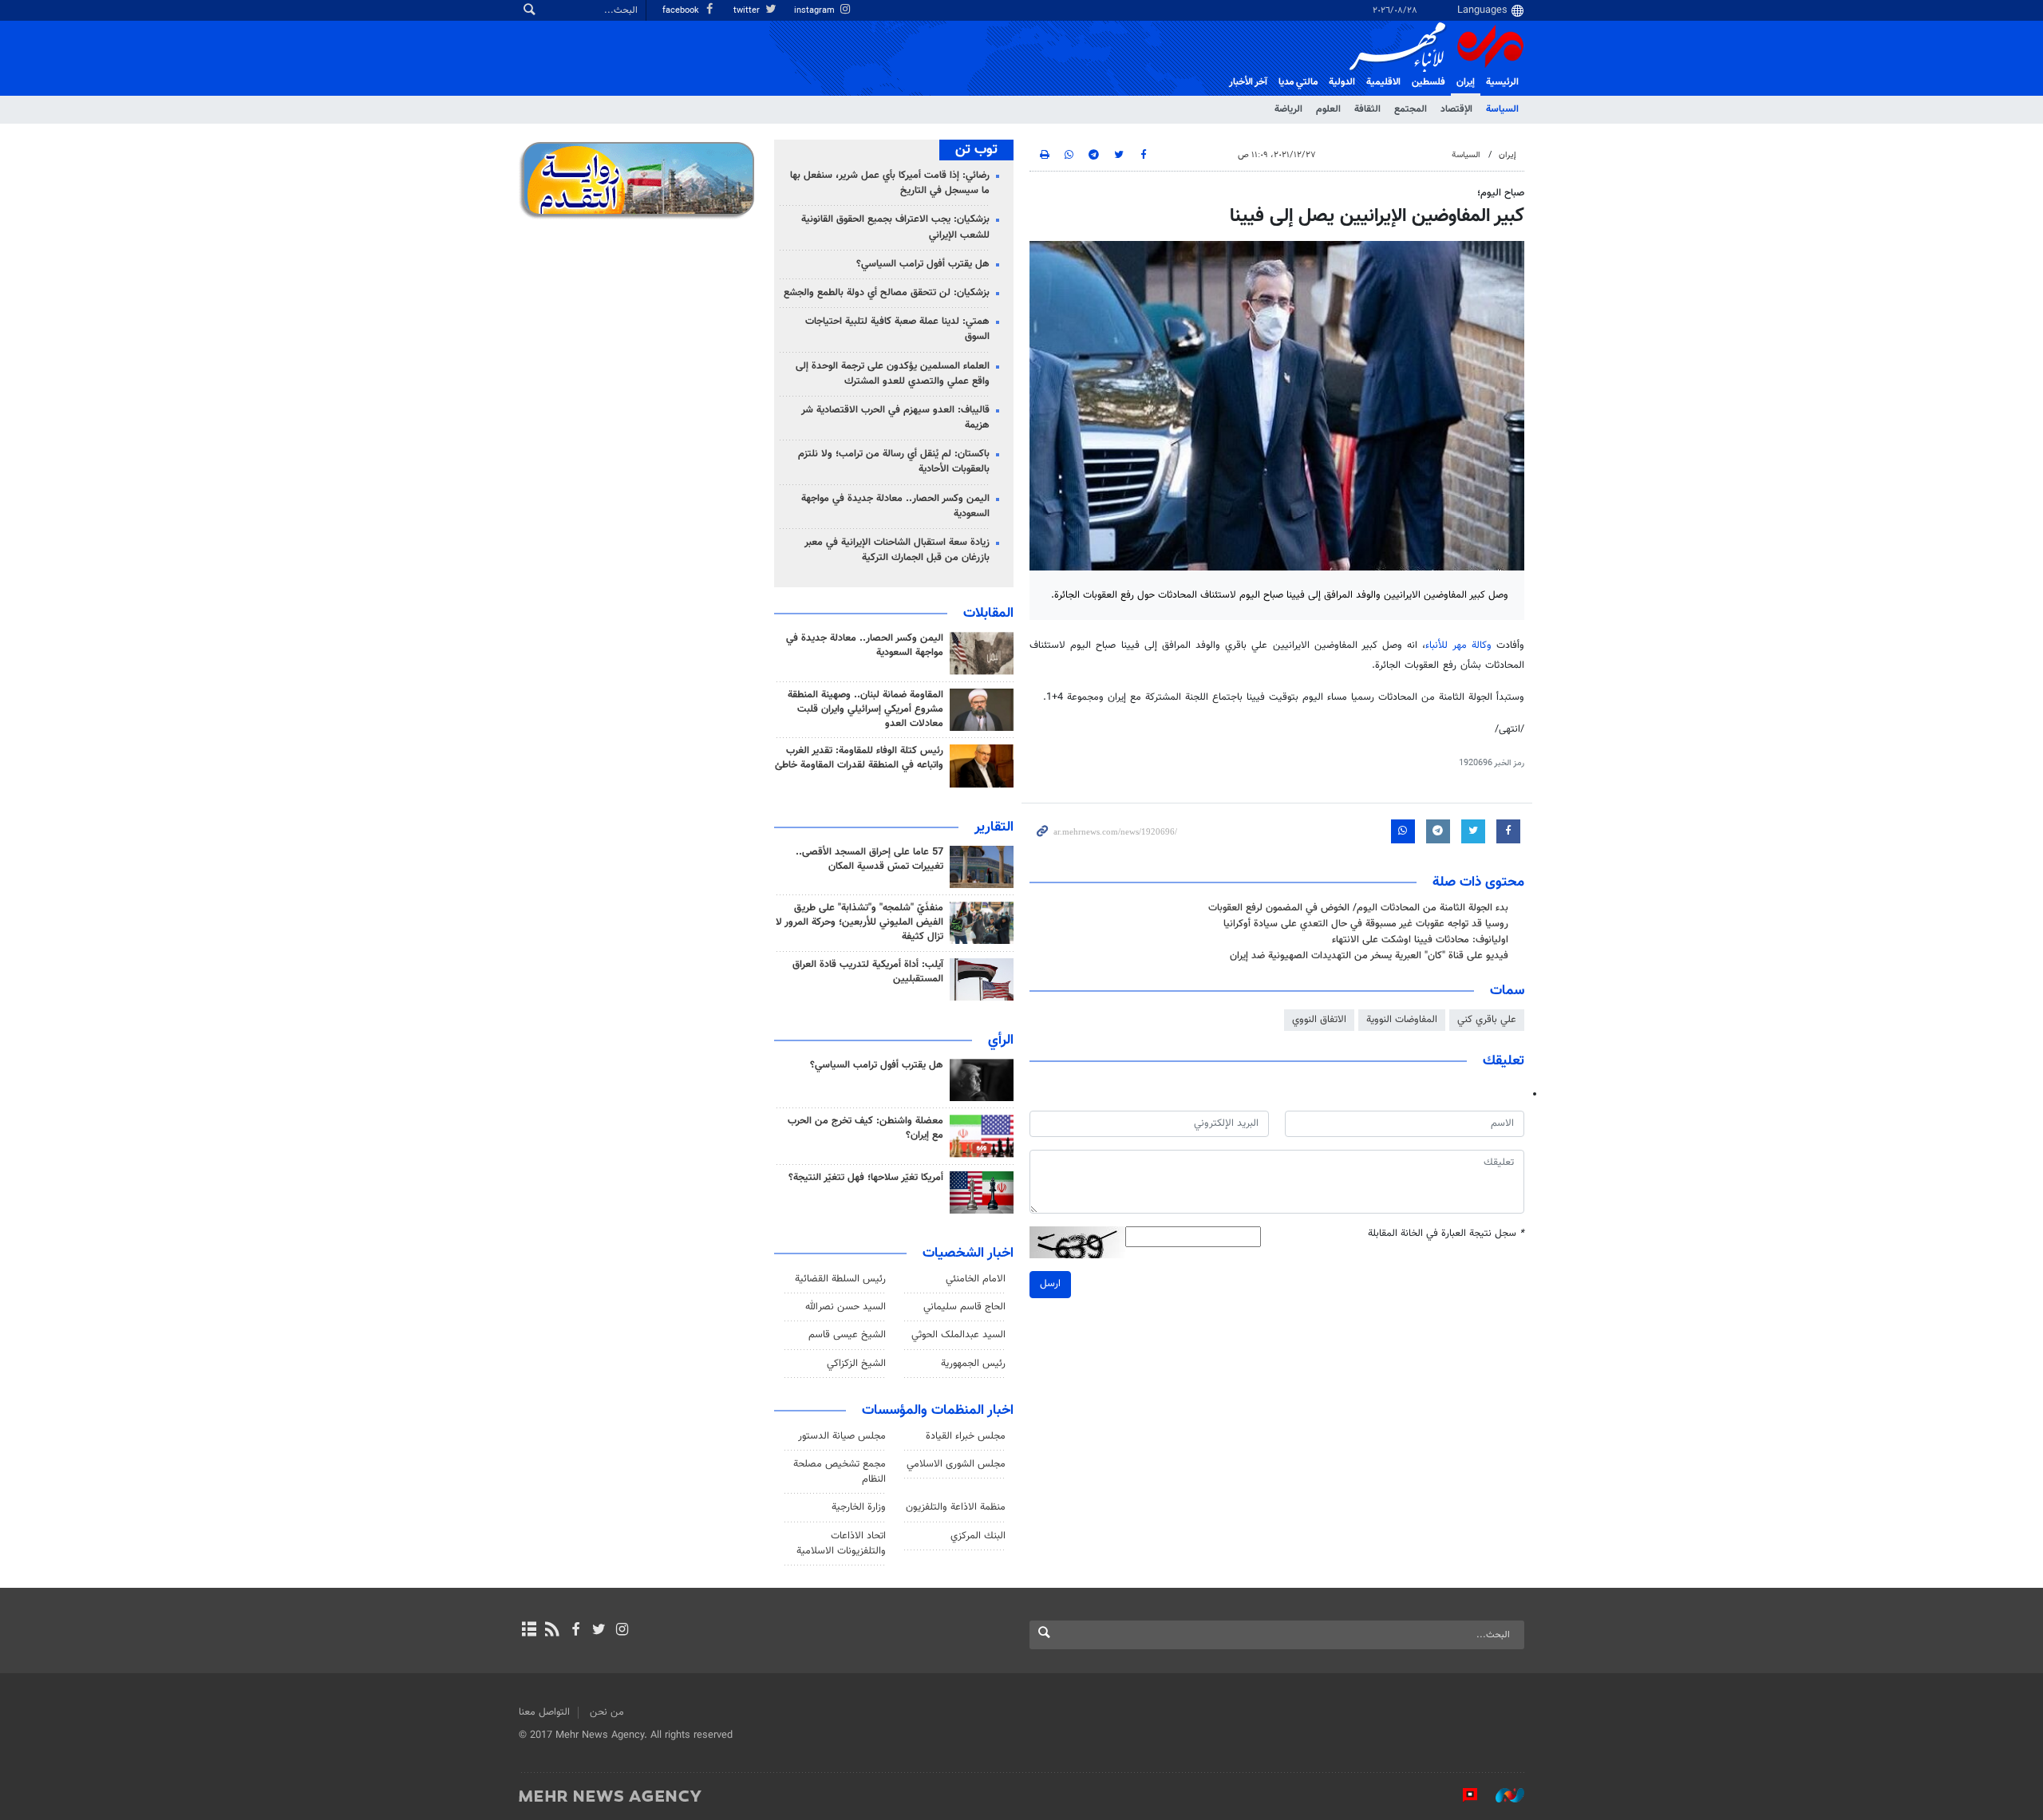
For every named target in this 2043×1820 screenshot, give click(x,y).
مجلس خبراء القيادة (966, 1436)
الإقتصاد (1456, 109)
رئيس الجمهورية (973, 1364)
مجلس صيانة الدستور (842, 1436)
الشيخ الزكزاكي (856, 1364)
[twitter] (599, 1631)
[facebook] (575, 1631)
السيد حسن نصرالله (846, 1307)
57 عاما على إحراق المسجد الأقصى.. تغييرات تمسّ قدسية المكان (869, 859)
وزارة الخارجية (859, 1507)
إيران (1466, 82)
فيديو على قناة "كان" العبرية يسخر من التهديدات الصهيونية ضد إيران (1369, 956)
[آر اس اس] (552, 1631)
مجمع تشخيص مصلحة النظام (840, 1472)
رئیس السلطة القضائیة (840, 1279)
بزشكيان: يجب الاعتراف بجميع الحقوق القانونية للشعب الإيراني (895, 227)
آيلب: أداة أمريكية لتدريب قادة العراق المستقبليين (868, 972)
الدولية (1342, 82)
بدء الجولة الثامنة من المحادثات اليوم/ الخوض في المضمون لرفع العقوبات (1358, 908)
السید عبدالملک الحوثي (958, 1335)
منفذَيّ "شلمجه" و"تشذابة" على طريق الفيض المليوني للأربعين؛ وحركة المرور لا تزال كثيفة (859, 922)
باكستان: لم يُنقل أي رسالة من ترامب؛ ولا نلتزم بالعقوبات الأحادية (894, 462)
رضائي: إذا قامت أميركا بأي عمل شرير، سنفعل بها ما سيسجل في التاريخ (890, 183)
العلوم (1328, 109)
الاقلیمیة (1383, 82)
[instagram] (622, 1631)
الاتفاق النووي (1319, 1020)
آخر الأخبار (1248, 82)
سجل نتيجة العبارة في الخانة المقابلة (1446, 1234)
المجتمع (1411, 109)
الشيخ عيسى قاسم (847, 1335)
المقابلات (988, 614)
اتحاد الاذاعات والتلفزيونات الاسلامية (841, 1544)
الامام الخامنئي (976, 1279)
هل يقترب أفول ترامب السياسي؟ (923, 264)
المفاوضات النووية (1402, 1020)
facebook (682, 11)
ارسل (1050, 1284)
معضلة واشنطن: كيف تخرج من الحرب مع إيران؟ (865, 1128)
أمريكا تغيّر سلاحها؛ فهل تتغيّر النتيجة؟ (866, 1178)
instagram (816, 11)
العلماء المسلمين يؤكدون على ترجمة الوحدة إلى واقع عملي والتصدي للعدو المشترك (893, 374)
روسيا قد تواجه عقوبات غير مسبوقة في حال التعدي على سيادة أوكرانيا (1366, 924)
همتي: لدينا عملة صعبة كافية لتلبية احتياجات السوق (897, 329)
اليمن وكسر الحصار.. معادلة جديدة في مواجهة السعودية (895, 506)
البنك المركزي (978, 1536)
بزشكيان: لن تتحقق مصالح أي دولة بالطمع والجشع (887, 293)
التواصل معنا (544, 1712)
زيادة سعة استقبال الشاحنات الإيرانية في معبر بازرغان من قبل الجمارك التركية (897, 550)
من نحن (607, 1712)
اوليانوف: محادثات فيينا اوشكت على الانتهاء (1420, 940)
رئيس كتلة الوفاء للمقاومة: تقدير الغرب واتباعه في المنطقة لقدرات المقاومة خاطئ (859, 758)
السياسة (1502, 109)
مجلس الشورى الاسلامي (956, 1464)
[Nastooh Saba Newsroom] (1502, 1795)
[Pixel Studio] (1462, 1795)
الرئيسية (1502, 82)
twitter (748, 11)
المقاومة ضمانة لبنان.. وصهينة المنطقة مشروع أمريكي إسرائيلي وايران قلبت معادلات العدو (865, 709)
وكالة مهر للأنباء (1458, 645)
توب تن (976, 150)
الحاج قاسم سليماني (964, 1307)
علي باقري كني (1487, 1020)
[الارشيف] (529, 1631)
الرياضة (1288, 109)
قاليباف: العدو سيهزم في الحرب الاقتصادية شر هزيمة (895, 418)
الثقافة (1367, 109)
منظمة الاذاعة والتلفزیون (956, 1507)
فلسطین (1429, 82)
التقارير (994, 827)
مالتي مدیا (1298, 82)
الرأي (1001, 1040)
